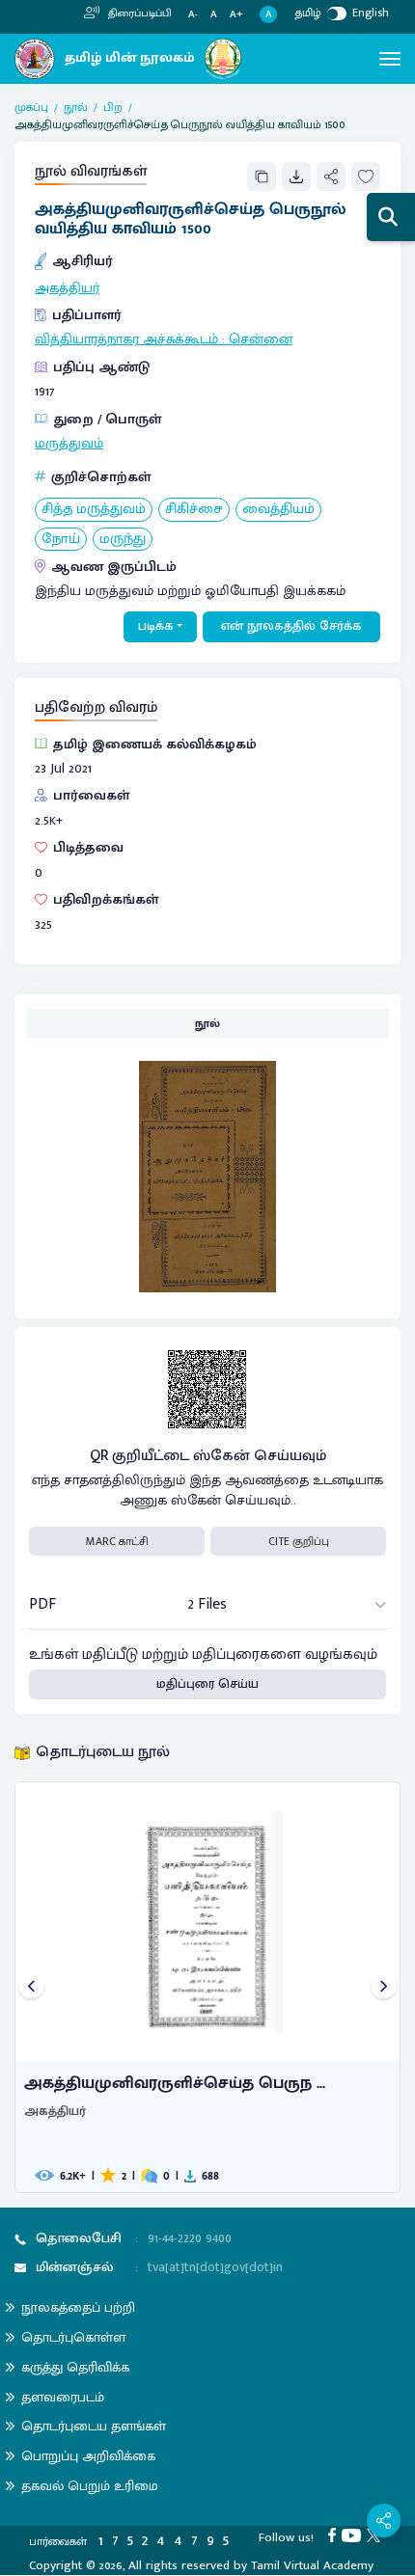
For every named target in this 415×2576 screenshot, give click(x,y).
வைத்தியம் (278, 510)
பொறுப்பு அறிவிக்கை (88, 2456)
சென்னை (261, 339)
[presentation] (31, 1987)
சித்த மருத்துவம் (94, 510)
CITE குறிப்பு (299, 1541)
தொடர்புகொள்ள (73, 2337)
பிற (113, 107)
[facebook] (335, 2535)
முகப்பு (31, 107)
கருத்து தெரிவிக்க (75, 2367)
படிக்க (156, 626)
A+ (236, 15)
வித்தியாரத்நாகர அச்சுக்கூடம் (126, 339)
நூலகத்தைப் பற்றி (78, 2307)
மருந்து (123, 540)
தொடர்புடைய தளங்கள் (94, 2426)
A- (193, 15)
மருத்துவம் (69, 444)
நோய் (61, 540)
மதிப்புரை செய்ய (207, 1684)
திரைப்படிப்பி (138, 14)
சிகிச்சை (194, 510)
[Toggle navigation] (390, 59)
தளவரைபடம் (63, 2397)
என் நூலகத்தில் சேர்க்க (291, 626)
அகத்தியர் (67, 288)
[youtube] (354, 2535)
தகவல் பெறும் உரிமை (90, 2486)
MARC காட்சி (117, 1541)
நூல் (76, 107)
